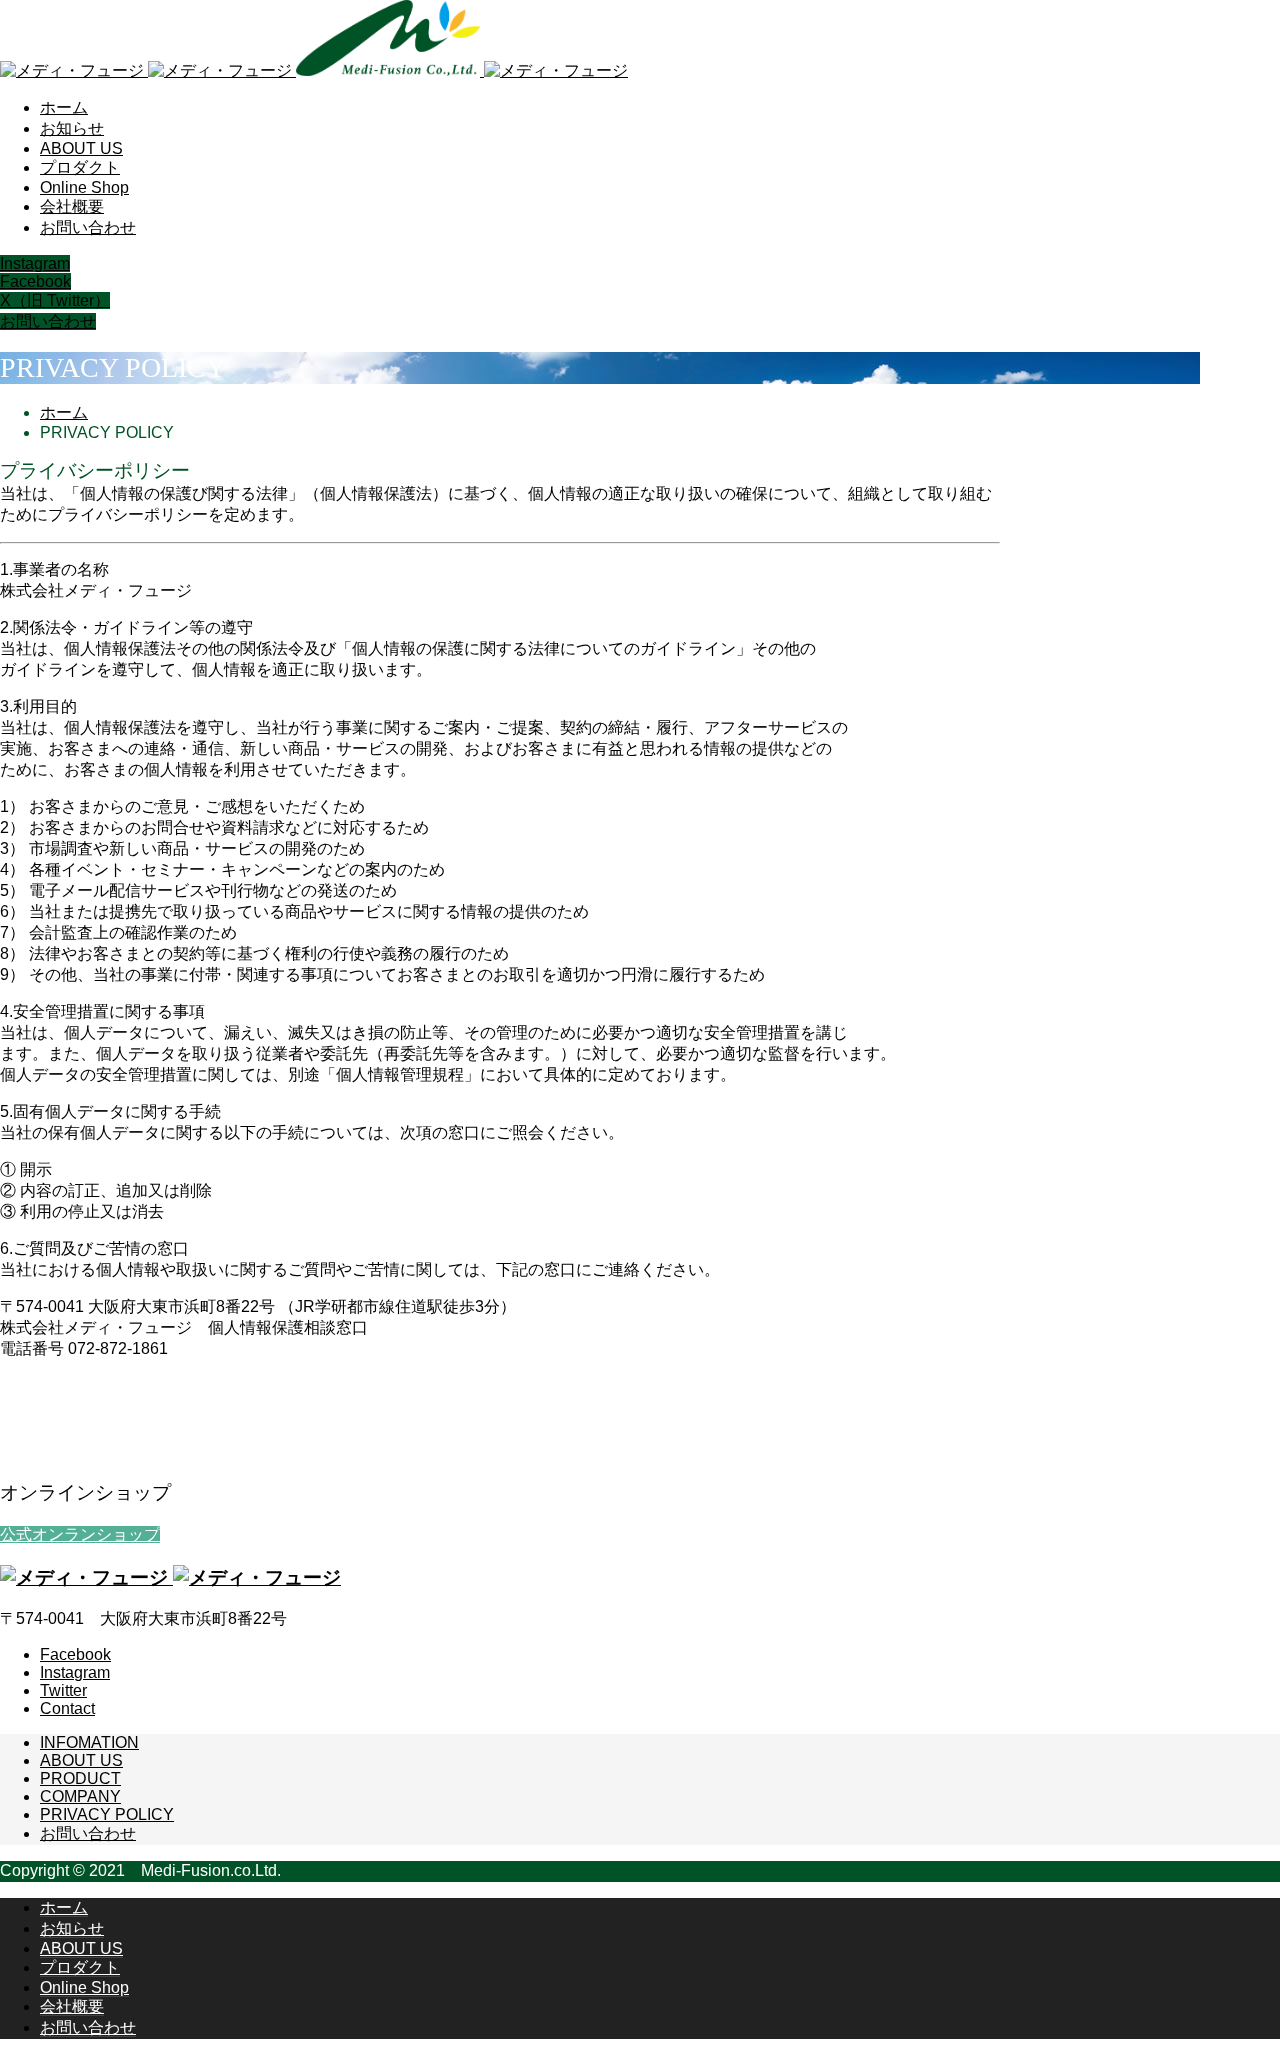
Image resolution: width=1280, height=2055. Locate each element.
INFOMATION (89, 1742)
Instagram (35, 263)
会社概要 (72, 206)
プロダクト (80, 167)
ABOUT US (81, 148)
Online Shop (84, 187)
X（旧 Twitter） (55, 300)
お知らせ (72, 128)
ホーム (64, 107)
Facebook (35, 281)
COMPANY (80, 1796)
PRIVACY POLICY (107, 1814)
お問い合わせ (88, 227)
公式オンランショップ (80, 1534)
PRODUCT (80, 1778)
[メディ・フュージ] (314, 70)
